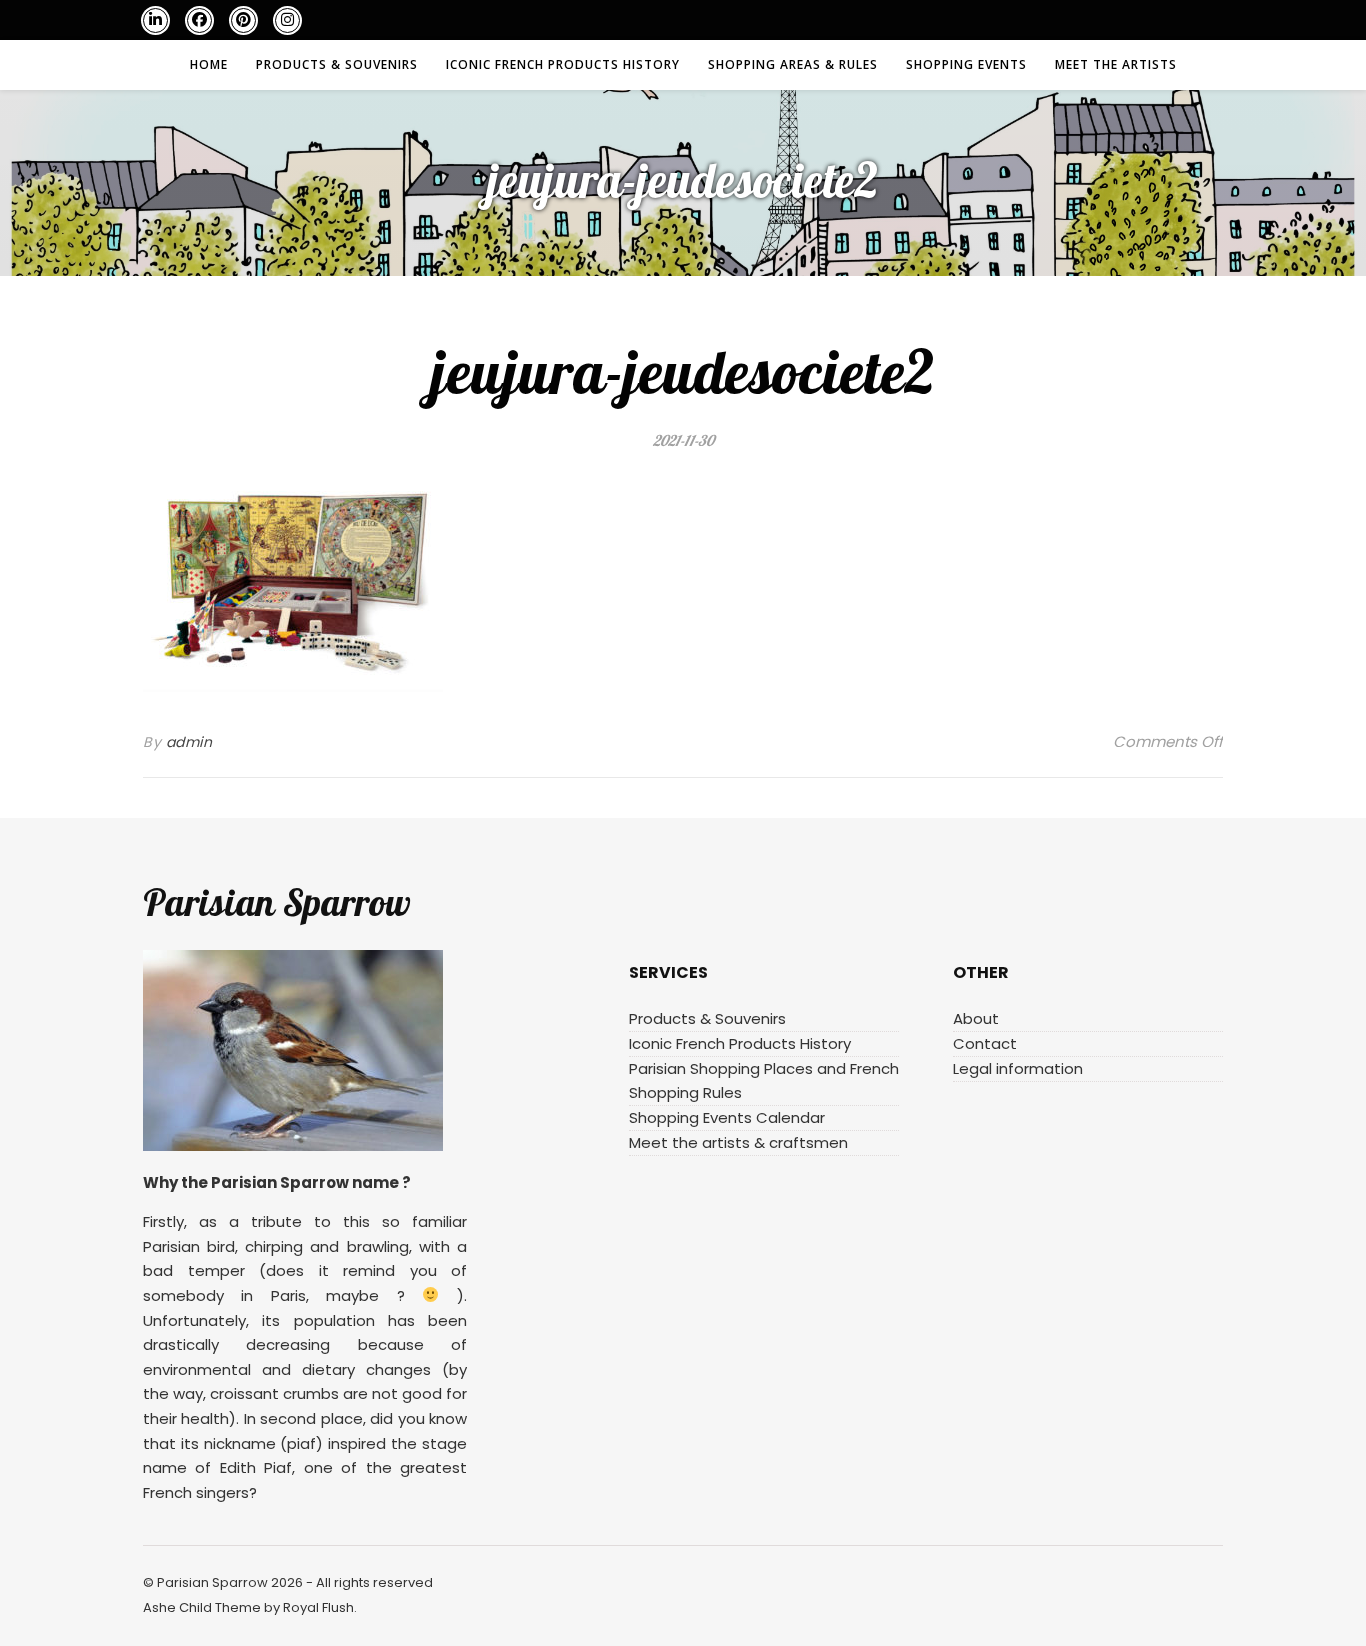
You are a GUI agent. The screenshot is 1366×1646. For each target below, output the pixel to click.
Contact (985, 1043)
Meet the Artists (1116, 64)
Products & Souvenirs (337, 64)
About (976, 1018)
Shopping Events (966, 64)
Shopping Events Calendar (727, 1117)
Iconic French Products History (563, 64)
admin (189, 742)
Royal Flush (318, 1607)
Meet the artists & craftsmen (738, 1142)
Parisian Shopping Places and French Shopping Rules (764, 1080)
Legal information (1018, 1068)
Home (209, 64)
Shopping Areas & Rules (793, 64)
